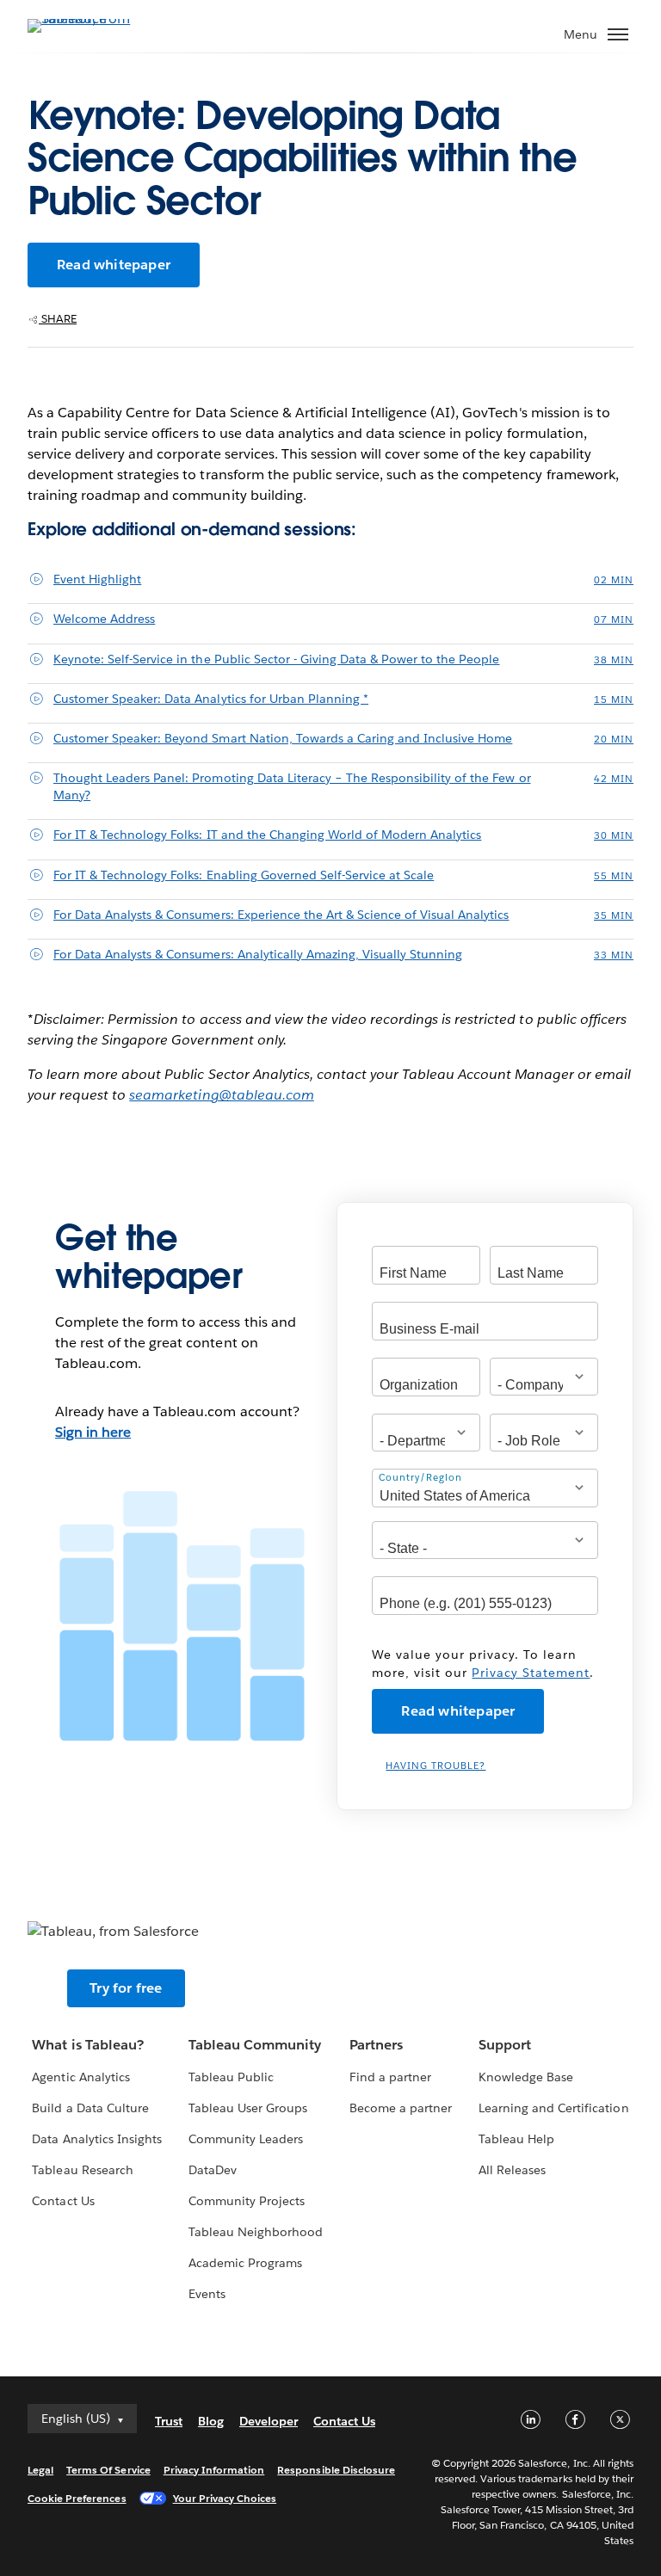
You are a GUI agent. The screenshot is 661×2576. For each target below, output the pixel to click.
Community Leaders (246, 2139)
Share (58, 319)
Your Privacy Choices (225, 2498)
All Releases (512, 2170)
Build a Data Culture (90, 2108)
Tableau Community (255, 2045)
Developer (269, 2421)
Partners (376, 2045)
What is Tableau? (87, 2045)
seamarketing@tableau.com (221, 1095)
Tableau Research (82, 2170)
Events (207, 2294)
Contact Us (63, 2201)
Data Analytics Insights (96, 2139)
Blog (211, 2421)
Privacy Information (214, 2470)
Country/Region (420, 1478)
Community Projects (247, 2201)
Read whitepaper (114, 265)
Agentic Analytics (80, 2077)
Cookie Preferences (77, 2498)
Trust (169, 2421)
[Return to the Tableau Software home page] (88, 18)
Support (505, 2045)
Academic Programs (245, 2263)
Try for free (126, 1988)
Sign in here (93, 1432)
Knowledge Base (526, 2077)
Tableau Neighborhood (256, 2232)
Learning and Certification (554, 2108)
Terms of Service (108, 2470)
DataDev (213, 2170)
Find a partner (390, 2077)
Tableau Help (516, 2139)
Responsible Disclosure (336, 2470)
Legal (40, 2470)
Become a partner (401, 2108)
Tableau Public (231, 2077)
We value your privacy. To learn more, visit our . (483, 1664)
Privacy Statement (531, 1673)
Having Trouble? (436, 1766)
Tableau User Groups (248, 2108)
